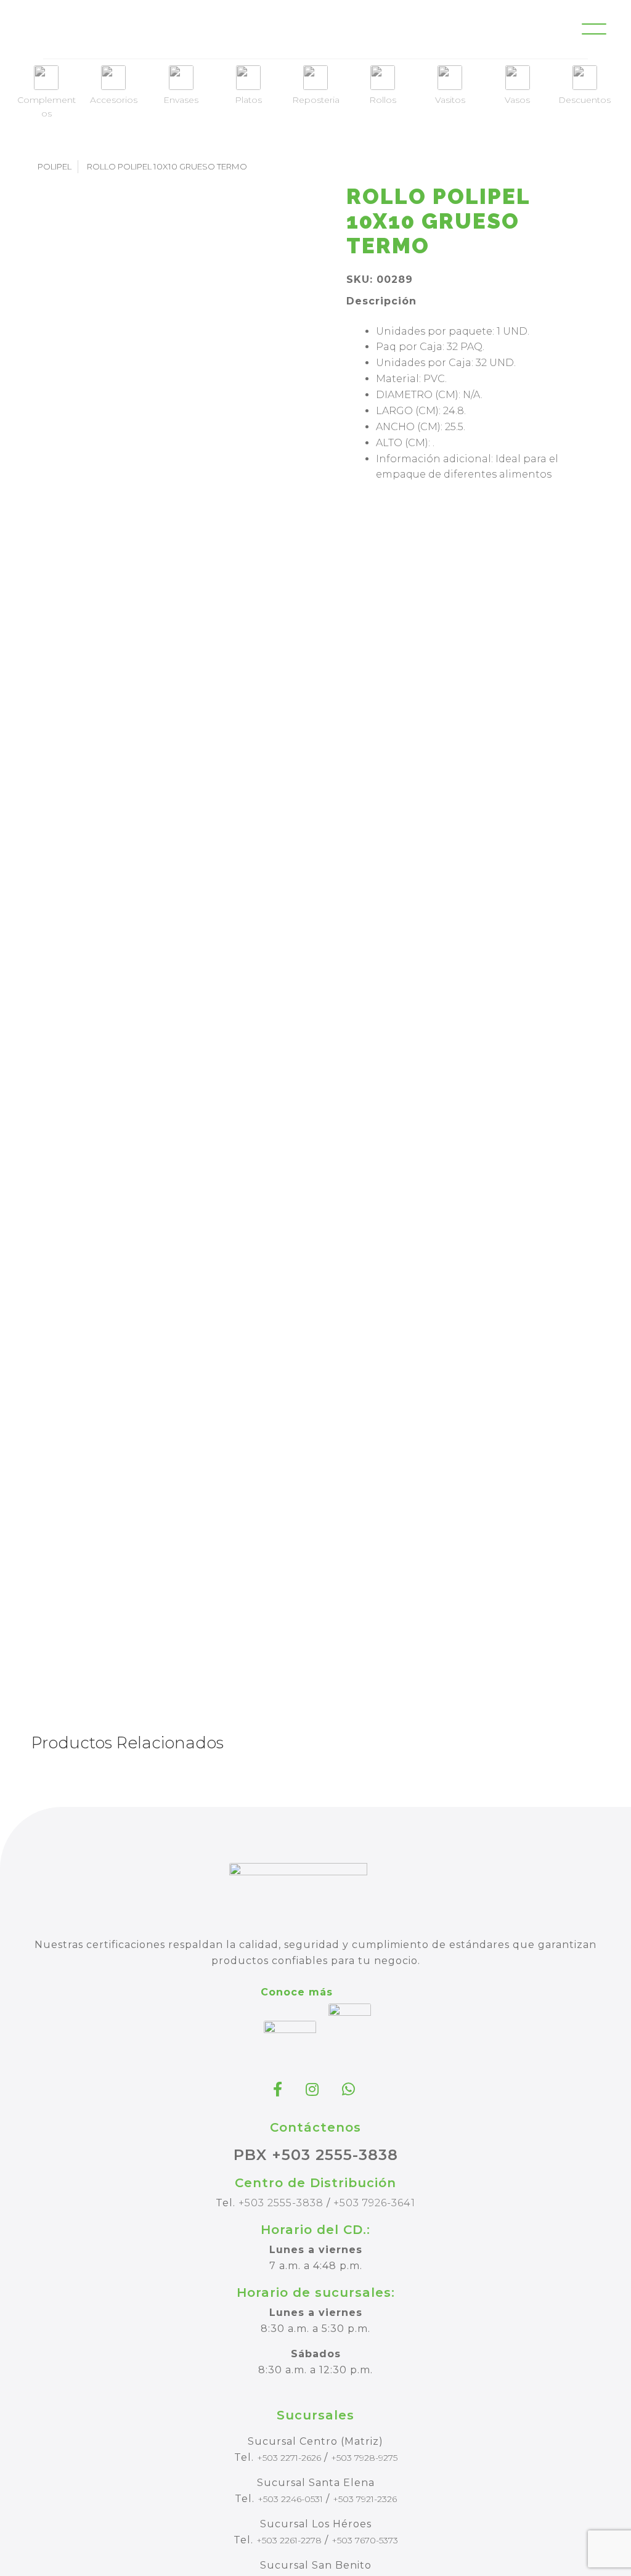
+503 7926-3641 (374, 2203)
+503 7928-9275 (364, 2458)
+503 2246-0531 (290, 2499)
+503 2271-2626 (289, 2458)
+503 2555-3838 (281, 2203)
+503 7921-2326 (365, 2499)
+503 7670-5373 (365, 2540)
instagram (314, 2089)
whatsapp (350, 2089)
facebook (279, 2089)
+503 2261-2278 (289, 2540)
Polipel (55, 166)
